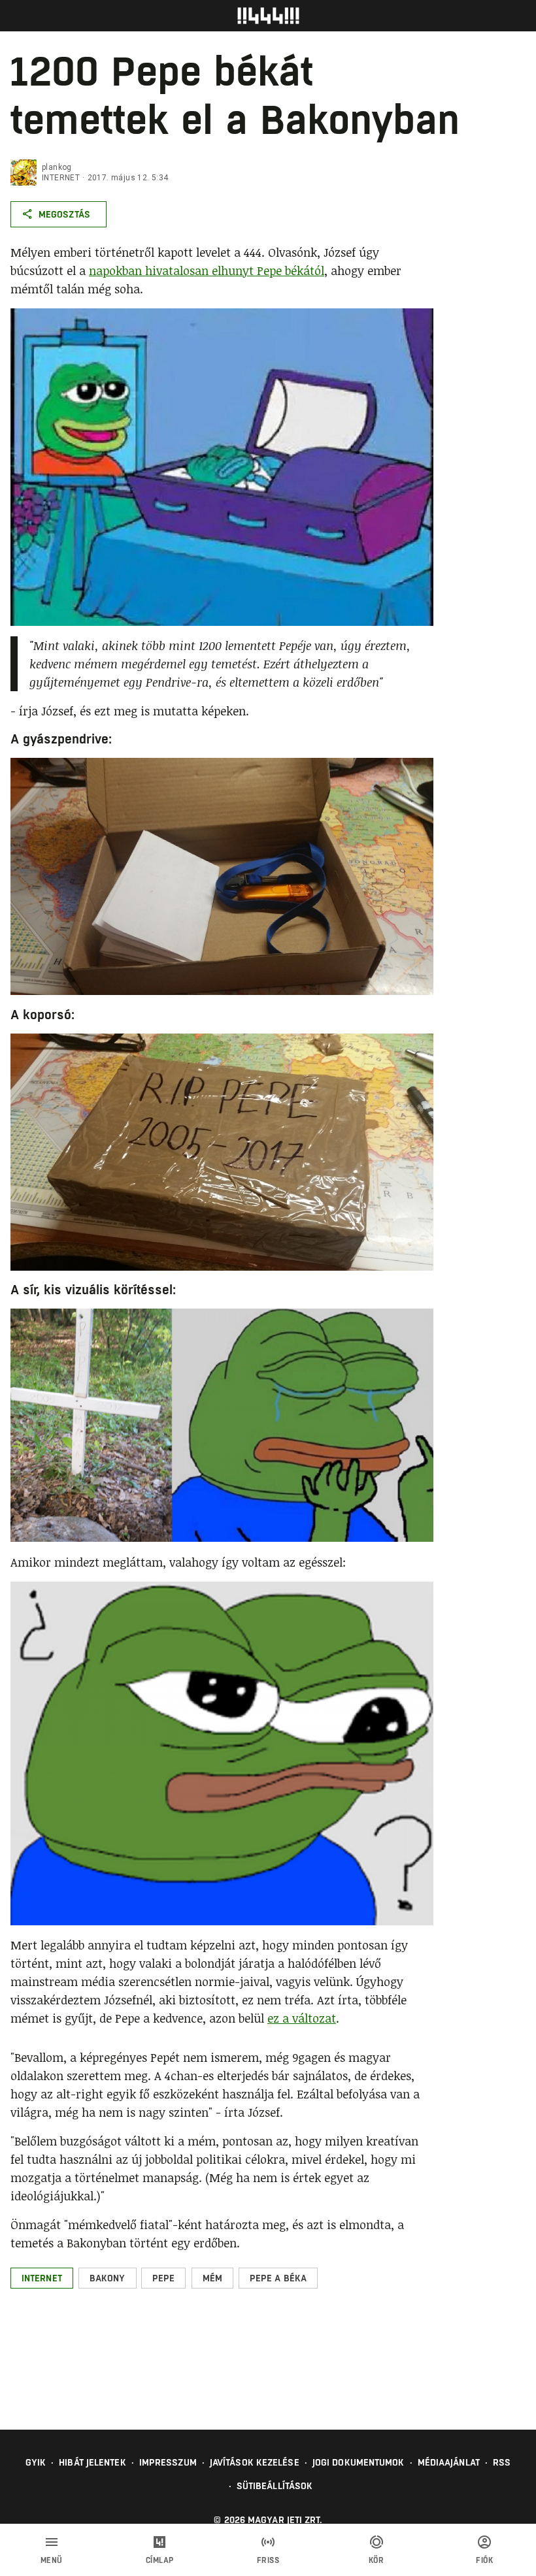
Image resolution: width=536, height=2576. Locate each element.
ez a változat (302, 2018)
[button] (42, 2278)
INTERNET (61, 178)
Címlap (160, 2560)
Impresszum (168, 2462)
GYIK (36, 2462)
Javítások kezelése (255, 2462)
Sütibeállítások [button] (275, 2486)
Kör (377, 2560)
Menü (52, 2560)
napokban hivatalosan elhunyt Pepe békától (207, 270)
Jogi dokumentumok (359, 2462)
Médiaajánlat (449, 2462)
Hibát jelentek (92, 2462)
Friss (268, 2560)
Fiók (484, 2560)
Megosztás (64, 214)
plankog (57, 167)
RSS (502, 2462)
